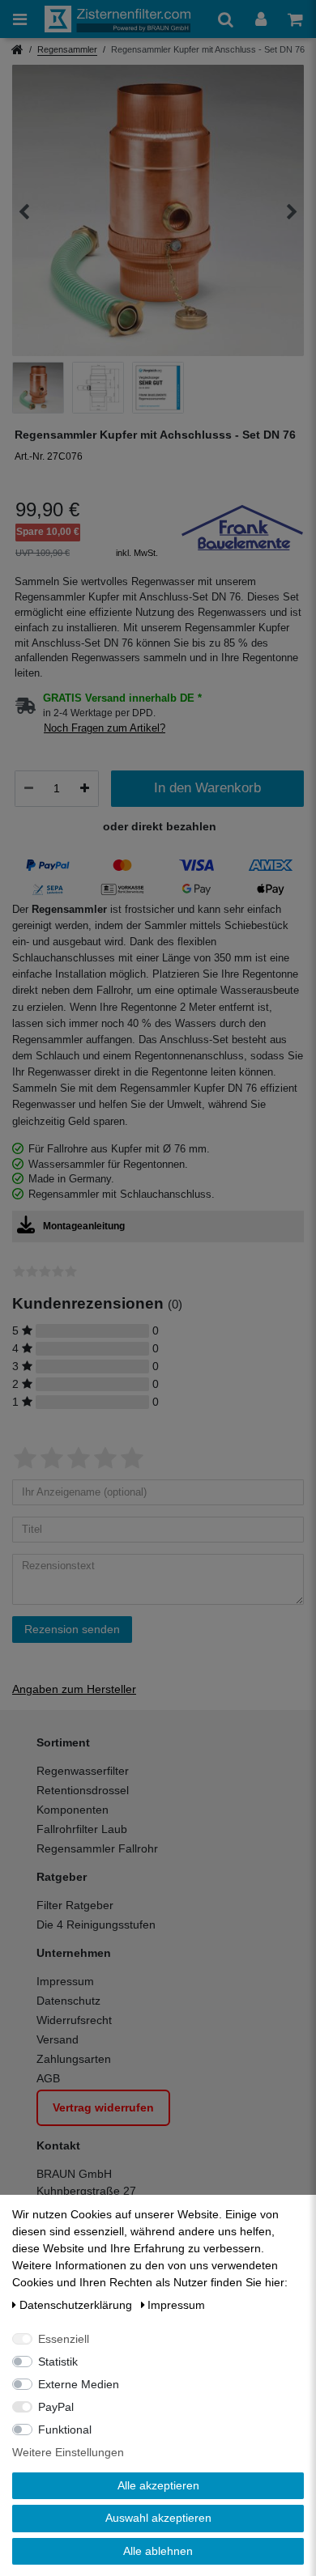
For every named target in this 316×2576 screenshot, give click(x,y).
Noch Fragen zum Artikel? (105, 728)
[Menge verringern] (29, 788)
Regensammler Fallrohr (97, 1848)
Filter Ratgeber (75, 1905)
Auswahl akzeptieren (158, 2518)
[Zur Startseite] (117, 19)
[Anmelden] (260, 19)
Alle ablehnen (158, 2551)
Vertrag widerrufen (103, 2107)
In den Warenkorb (207, 788)
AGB (48, 2078)
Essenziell (64, 2339)
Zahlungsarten (74, 2059)
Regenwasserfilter (83, 1771)
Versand (58, 2039)
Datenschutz (68, 2001)
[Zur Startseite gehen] (17, 51)
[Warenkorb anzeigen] (295, 19)
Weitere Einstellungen (68, 2452)
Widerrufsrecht (74, 2020)
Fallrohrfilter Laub (82, 1829)
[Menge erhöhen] (85, 788)
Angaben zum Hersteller (74, 1689)
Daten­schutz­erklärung (77, 2305)
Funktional (65, 2430)
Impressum (65, 1981)
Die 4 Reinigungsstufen (96, 1925)
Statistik (58, 2362)
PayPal (56, 2407)
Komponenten (73, 1810)
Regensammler (67, 49)
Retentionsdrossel (83, 1790)
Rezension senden (72, 1629)
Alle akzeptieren (158, 2485)
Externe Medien (79, 2384)
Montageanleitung (84, 1226)
